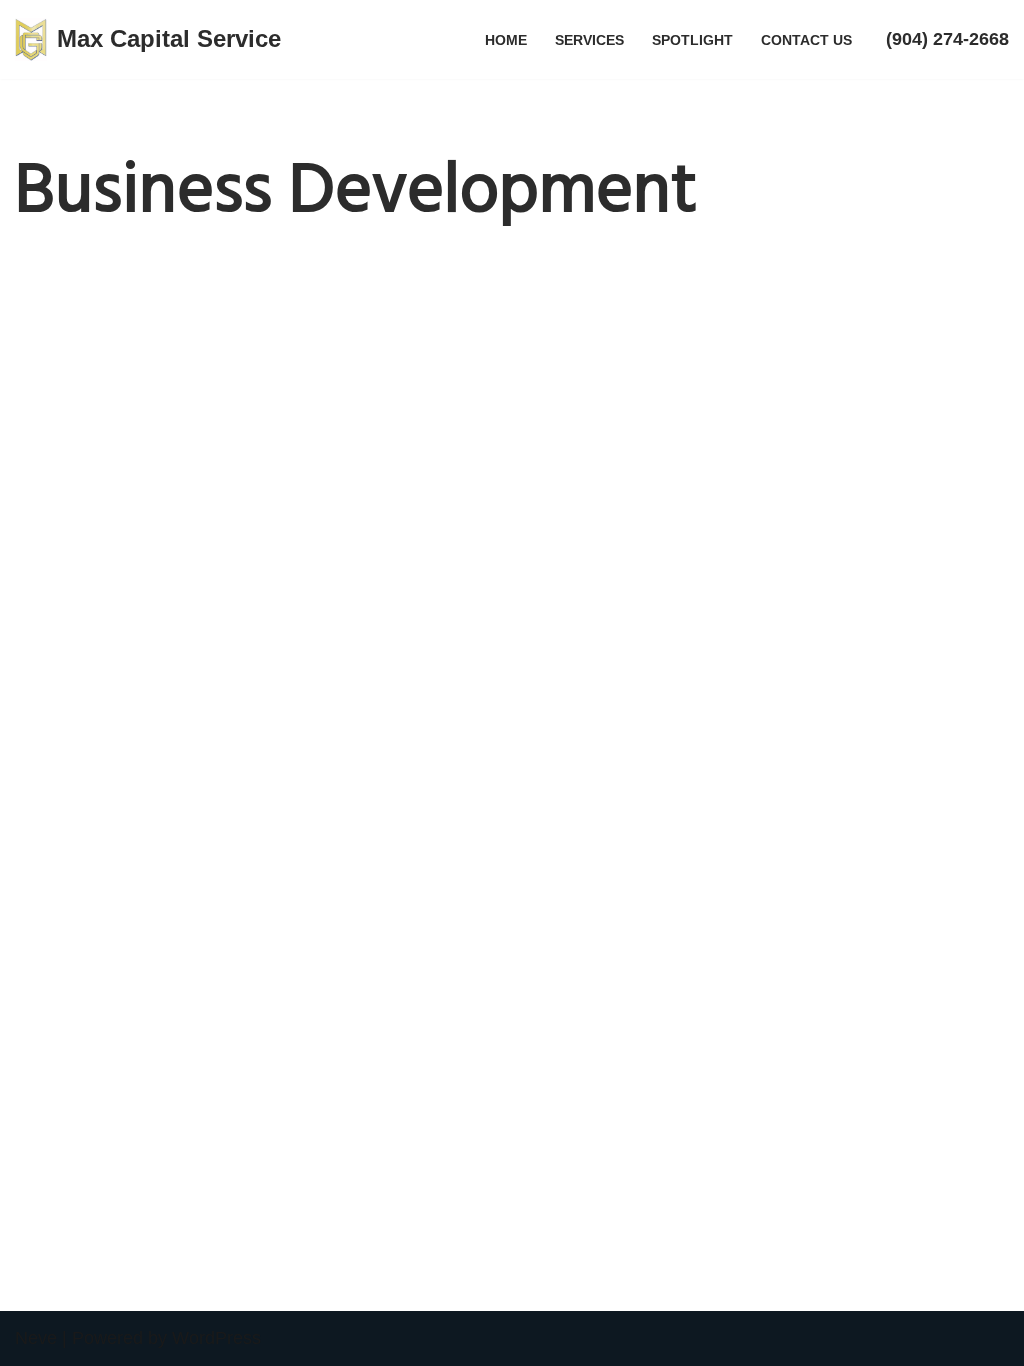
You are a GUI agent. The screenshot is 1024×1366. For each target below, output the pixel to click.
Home (506, 40)
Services (589, 40)
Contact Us (806, 40)
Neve (36, 1338)
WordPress (216, 1338)
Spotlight (692, 40)
